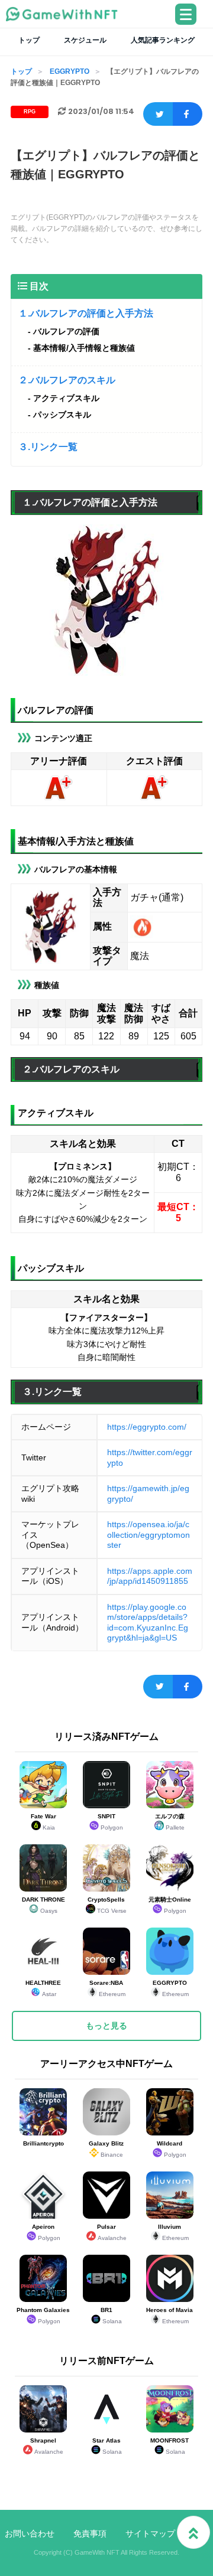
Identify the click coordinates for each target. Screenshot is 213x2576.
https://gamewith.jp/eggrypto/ (148, 1494)
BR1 (111, 2316)
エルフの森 (170, 1822)
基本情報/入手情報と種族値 (84, 348)
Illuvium (173, 2232)
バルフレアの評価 (66, 331)
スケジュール (85, 40)
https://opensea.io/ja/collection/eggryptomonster (149, 1535)
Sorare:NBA (107, 1988)
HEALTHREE (43, 1988)
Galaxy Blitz (106, 2149)
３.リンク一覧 (48, 447)
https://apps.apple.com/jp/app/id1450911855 (150, 1576)
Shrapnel (47, 2446)
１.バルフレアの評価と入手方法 (86, 313)
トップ (29, 40)
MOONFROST (170, 2446)
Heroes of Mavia (170, 2316)
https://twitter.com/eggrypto (150, 1457)
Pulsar (112, 2232)
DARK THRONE (43, 1905)
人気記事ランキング (163, 40)
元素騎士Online (170, 1905)
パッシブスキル (62, 415)
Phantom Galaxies (43, 2316)
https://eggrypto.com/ (147, 1427)
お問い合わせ (30, 2533)
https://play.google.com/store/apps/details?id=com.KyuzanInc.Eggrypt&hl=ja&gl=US (148, 1623)
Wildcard (172, 2149)
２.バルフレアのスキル (67, 380)
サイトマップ (150, 2533)
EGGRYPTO (70, 71)
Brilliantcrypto (43, 2143)
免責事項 (90, 2533)
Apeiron (46, 2232)
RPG (30, 112)
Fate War (43, 1822)
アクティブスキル (66, 398)
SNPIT (111, 1822)
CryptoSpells (107, 1905)
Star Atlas (107, 2446)
